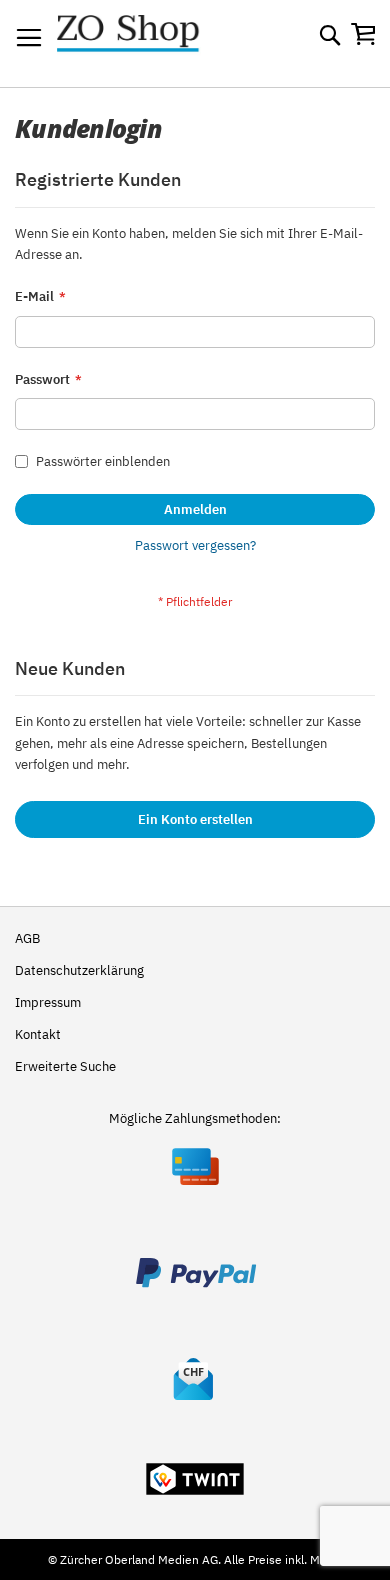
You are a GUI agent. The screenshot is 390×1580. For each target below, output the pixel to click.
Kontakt (38, 1034)
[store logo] (147, 44)
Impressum (48, 1002)
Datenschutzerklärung (79, 970)
